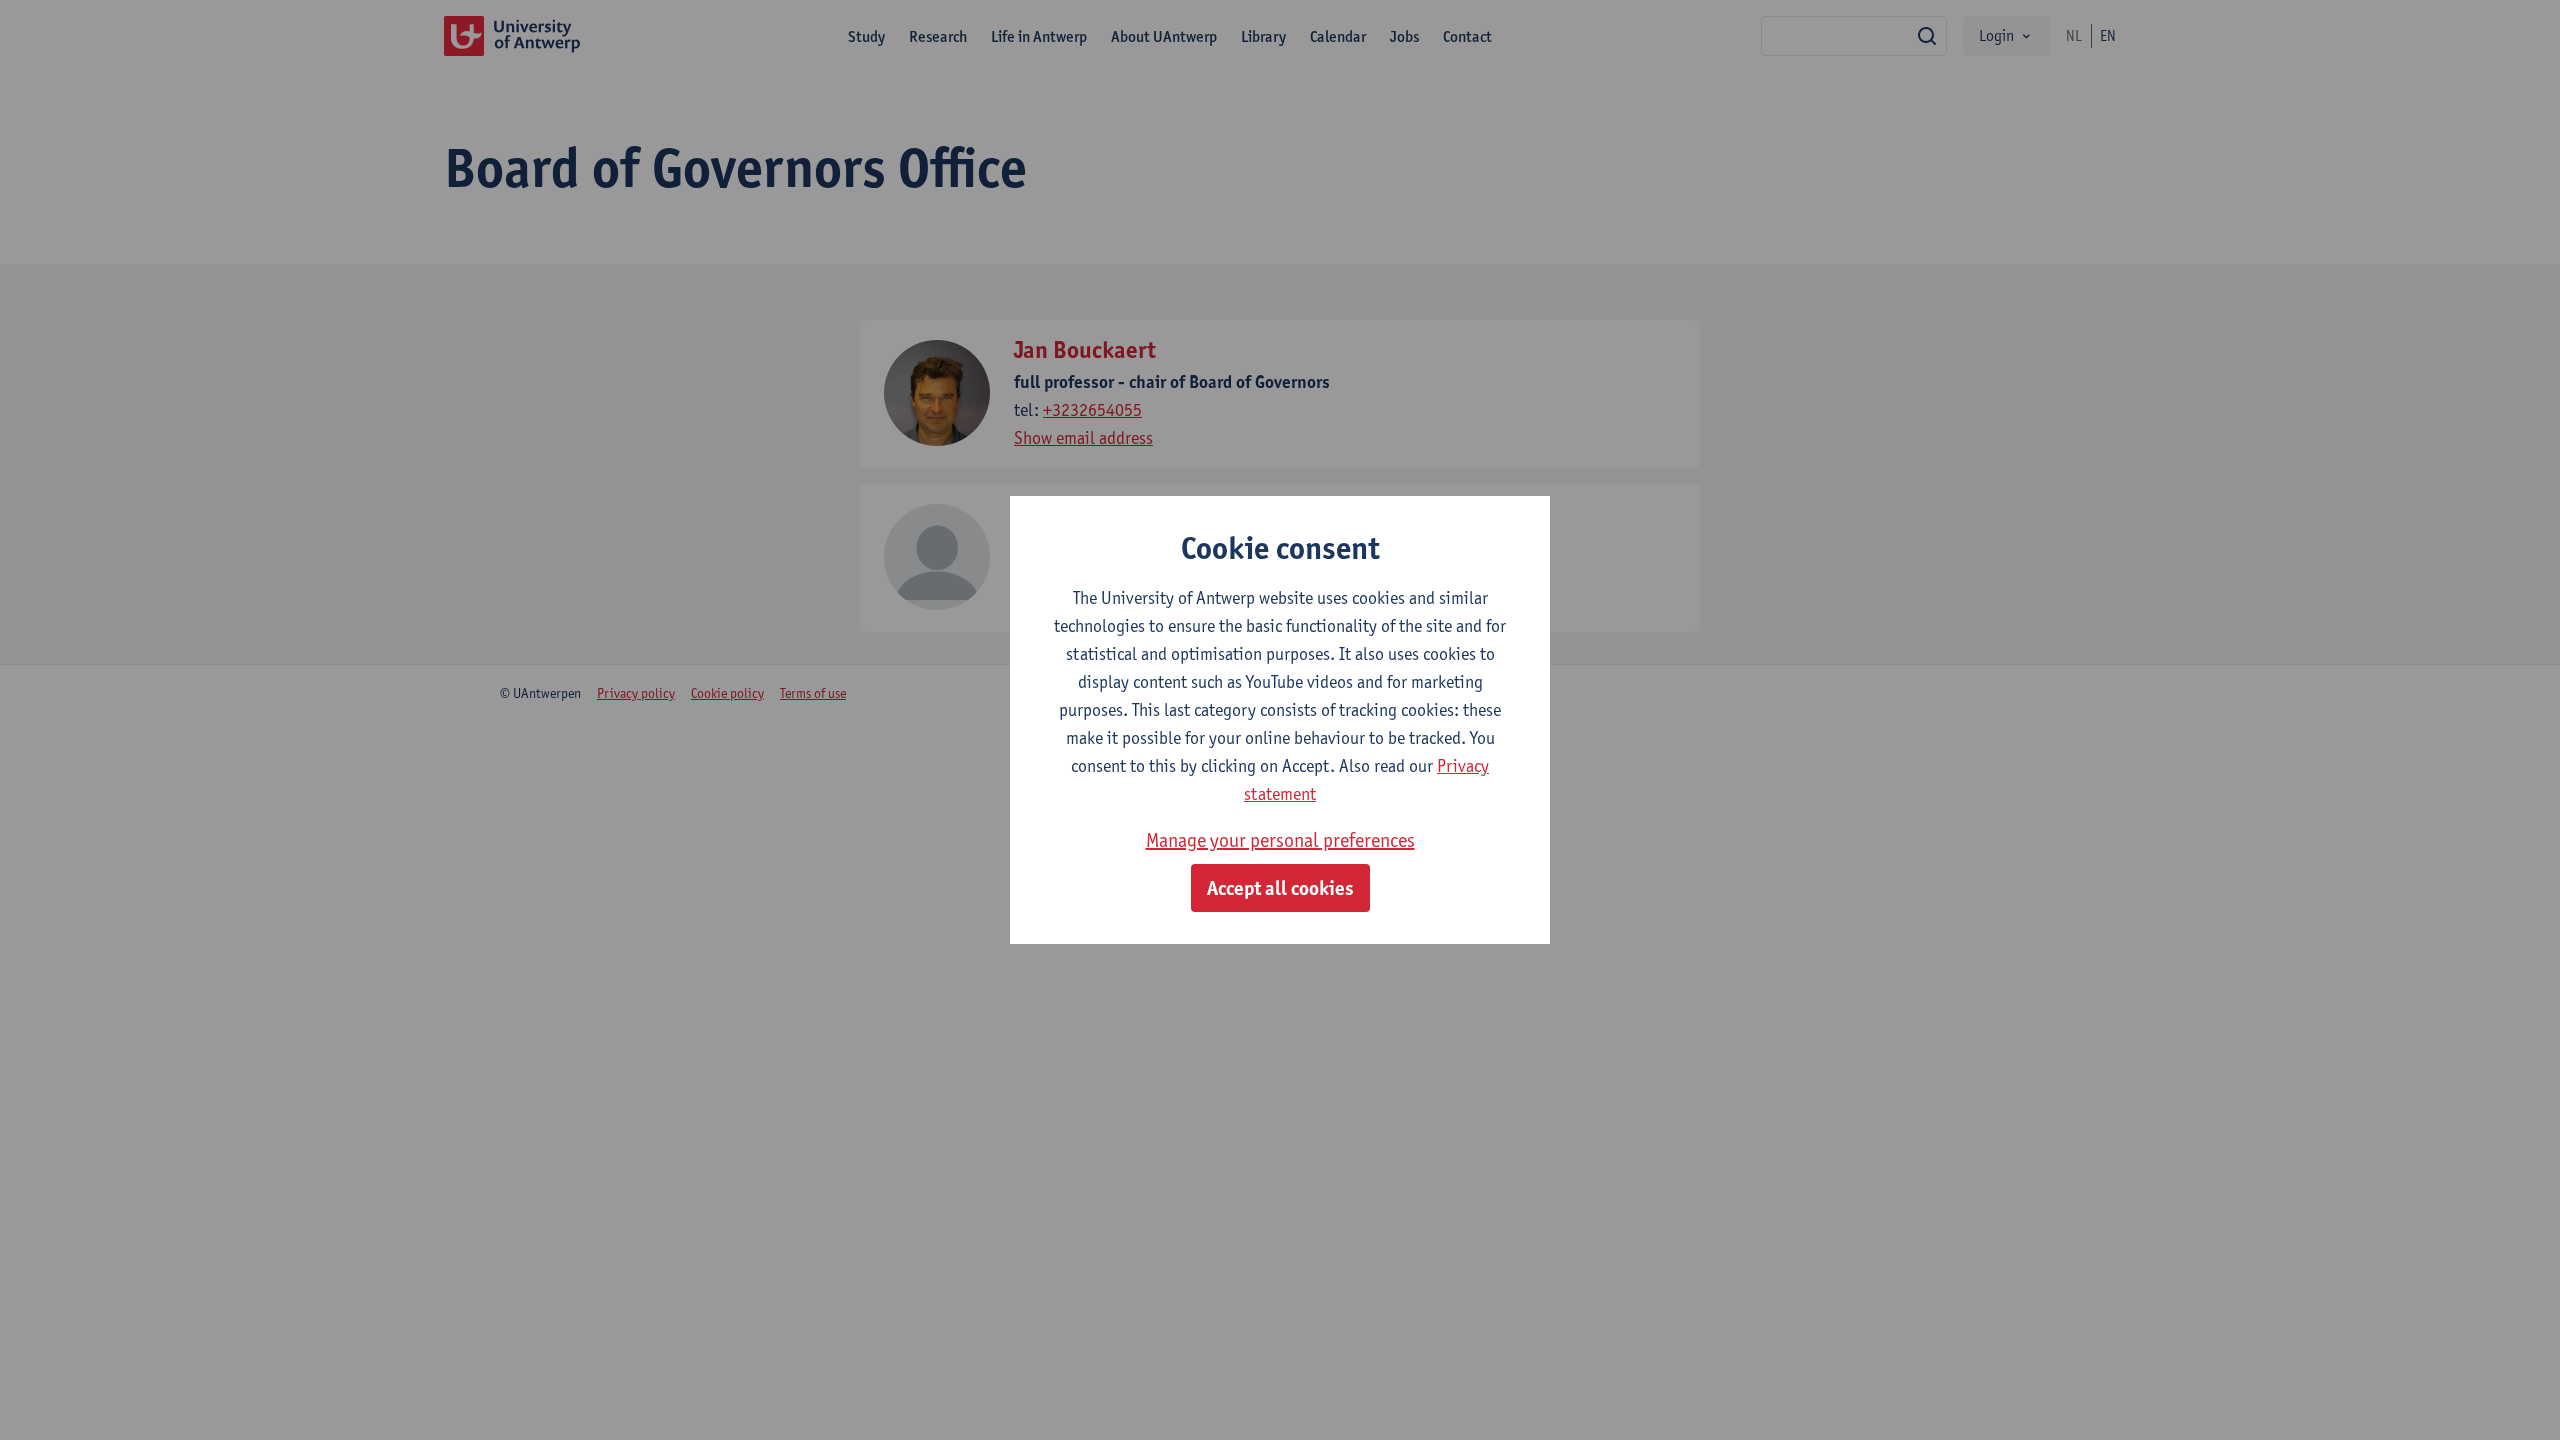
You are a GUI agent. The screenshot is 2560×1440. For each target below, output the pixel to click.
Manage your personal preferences (1280, 840)
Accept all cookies (1280, 888)
